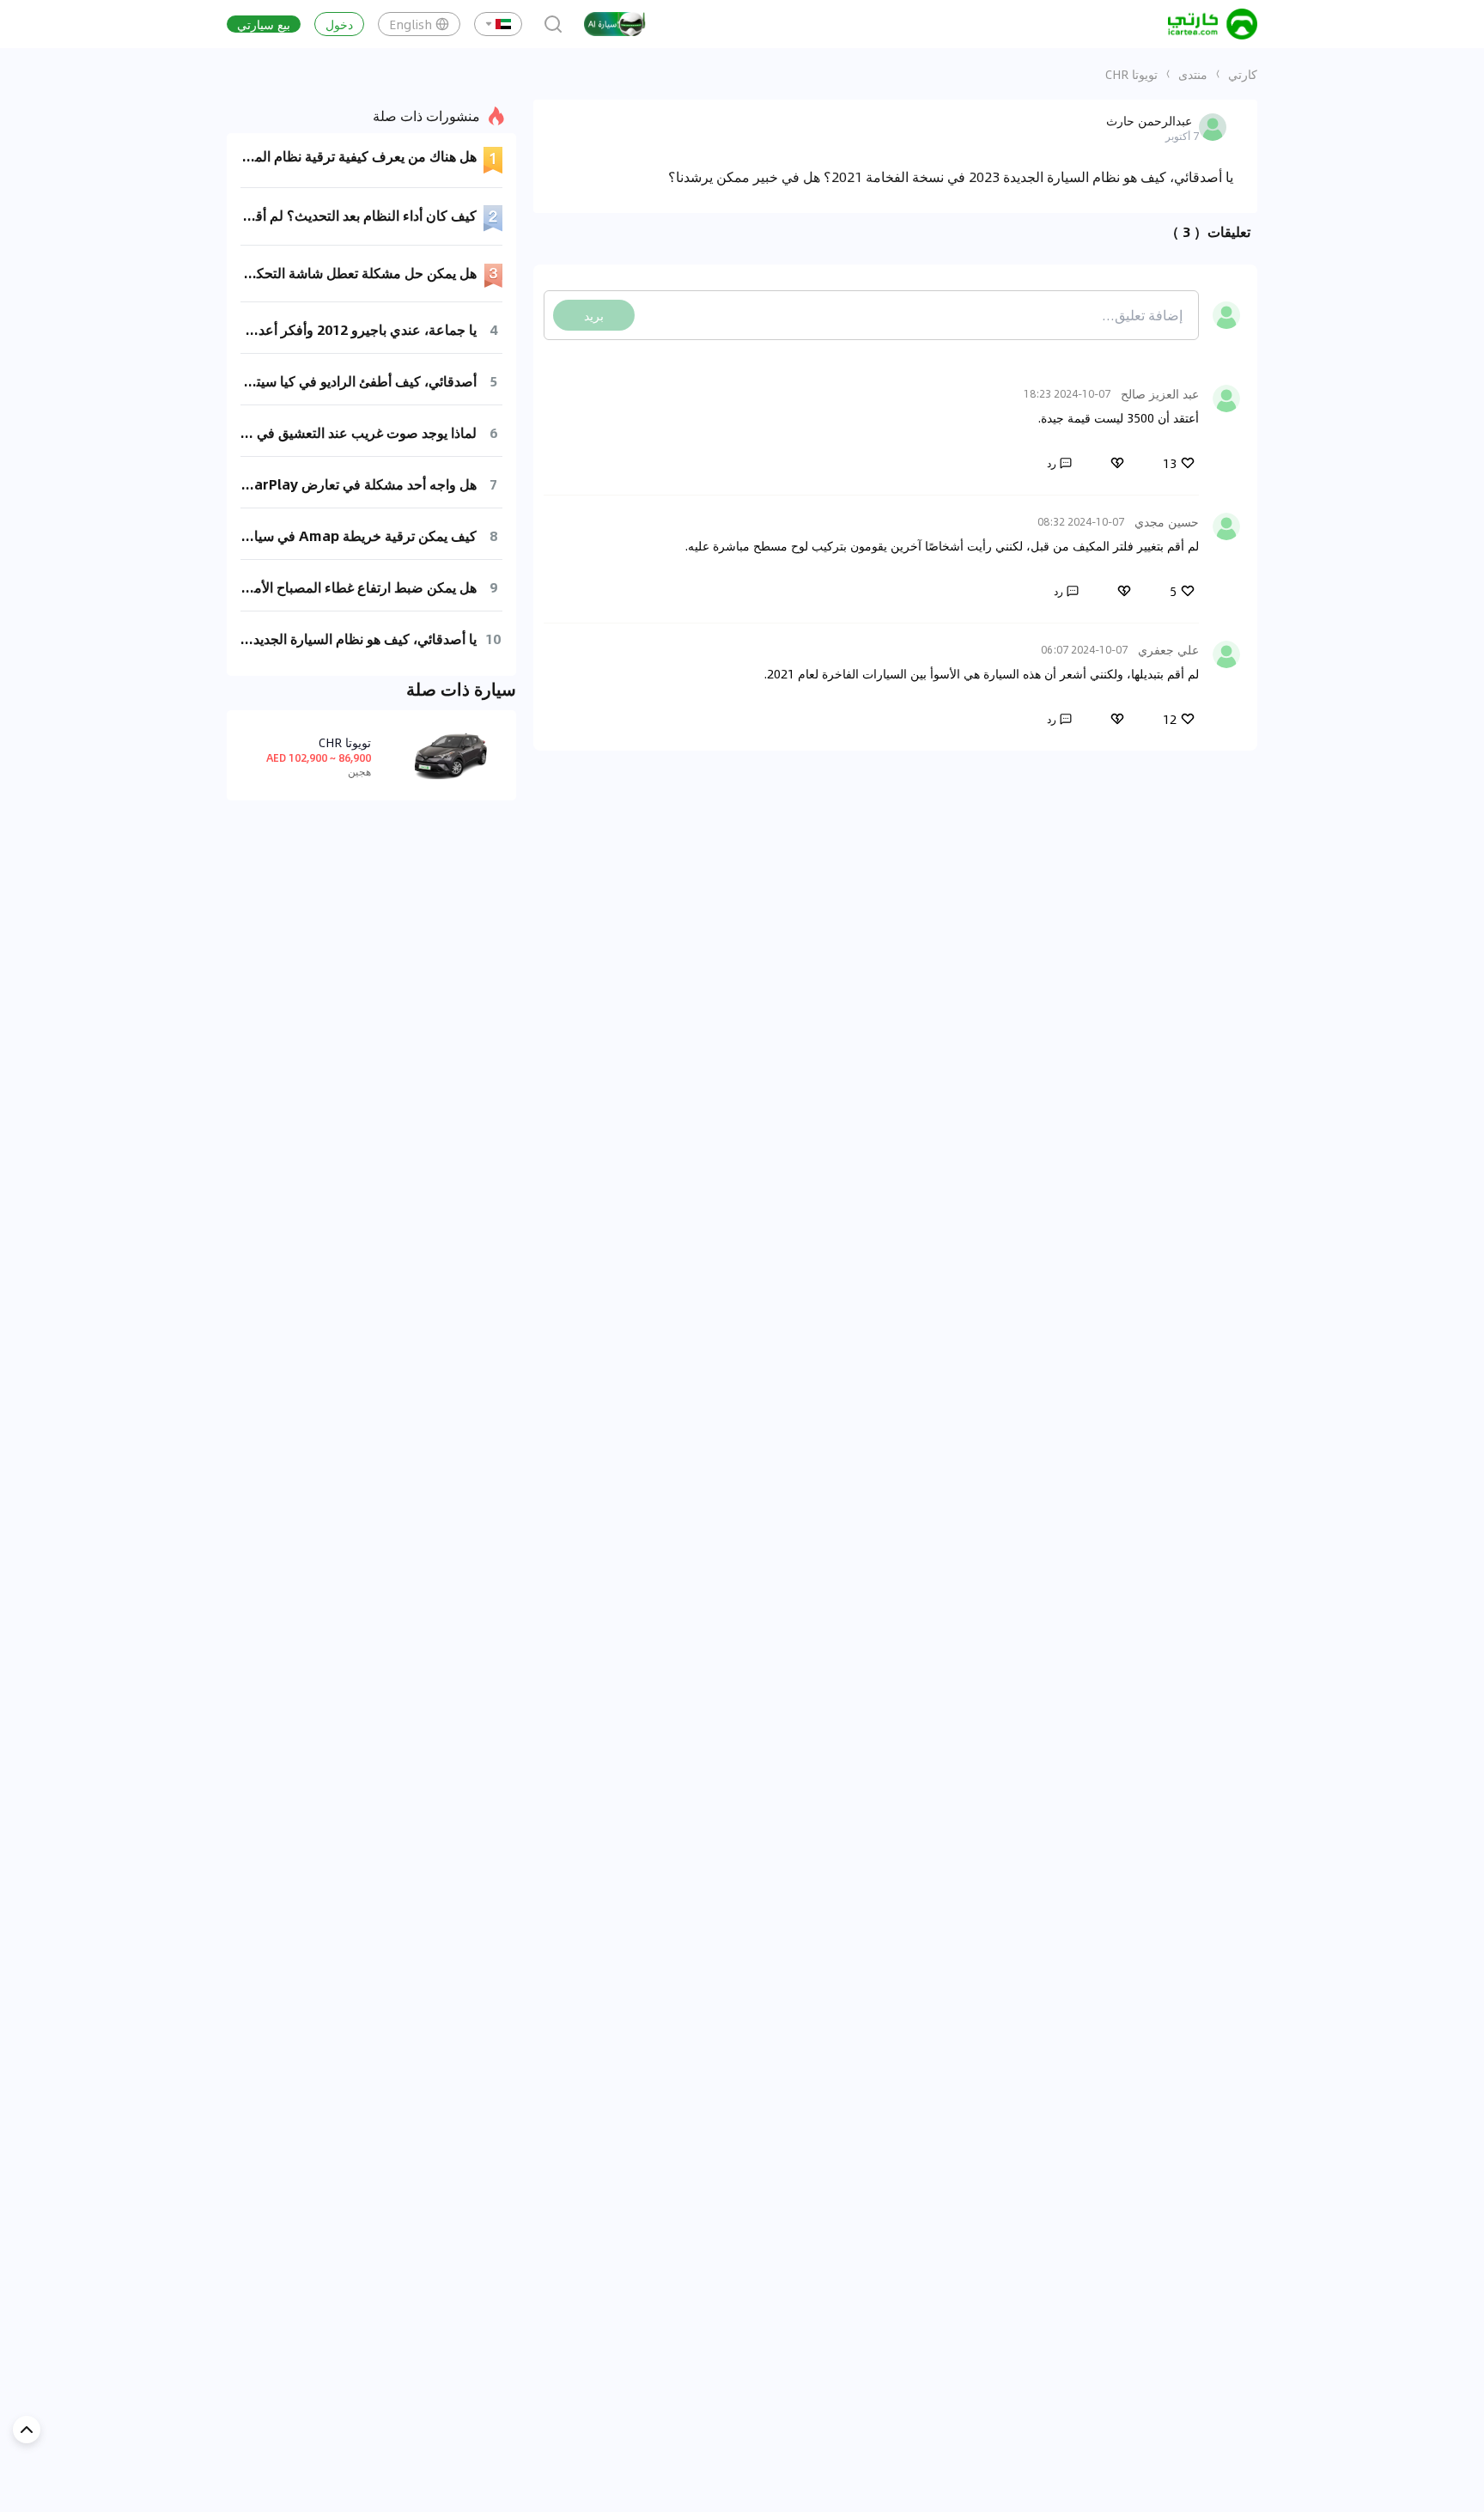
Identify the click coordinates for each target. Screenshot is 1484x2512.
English (411, 24)
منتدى (1193, 74)
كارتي (1243, 74)
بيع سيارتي (264, 24)
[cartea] (1213, 24)
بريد (594, 315)
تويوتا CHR (1131, 74)
